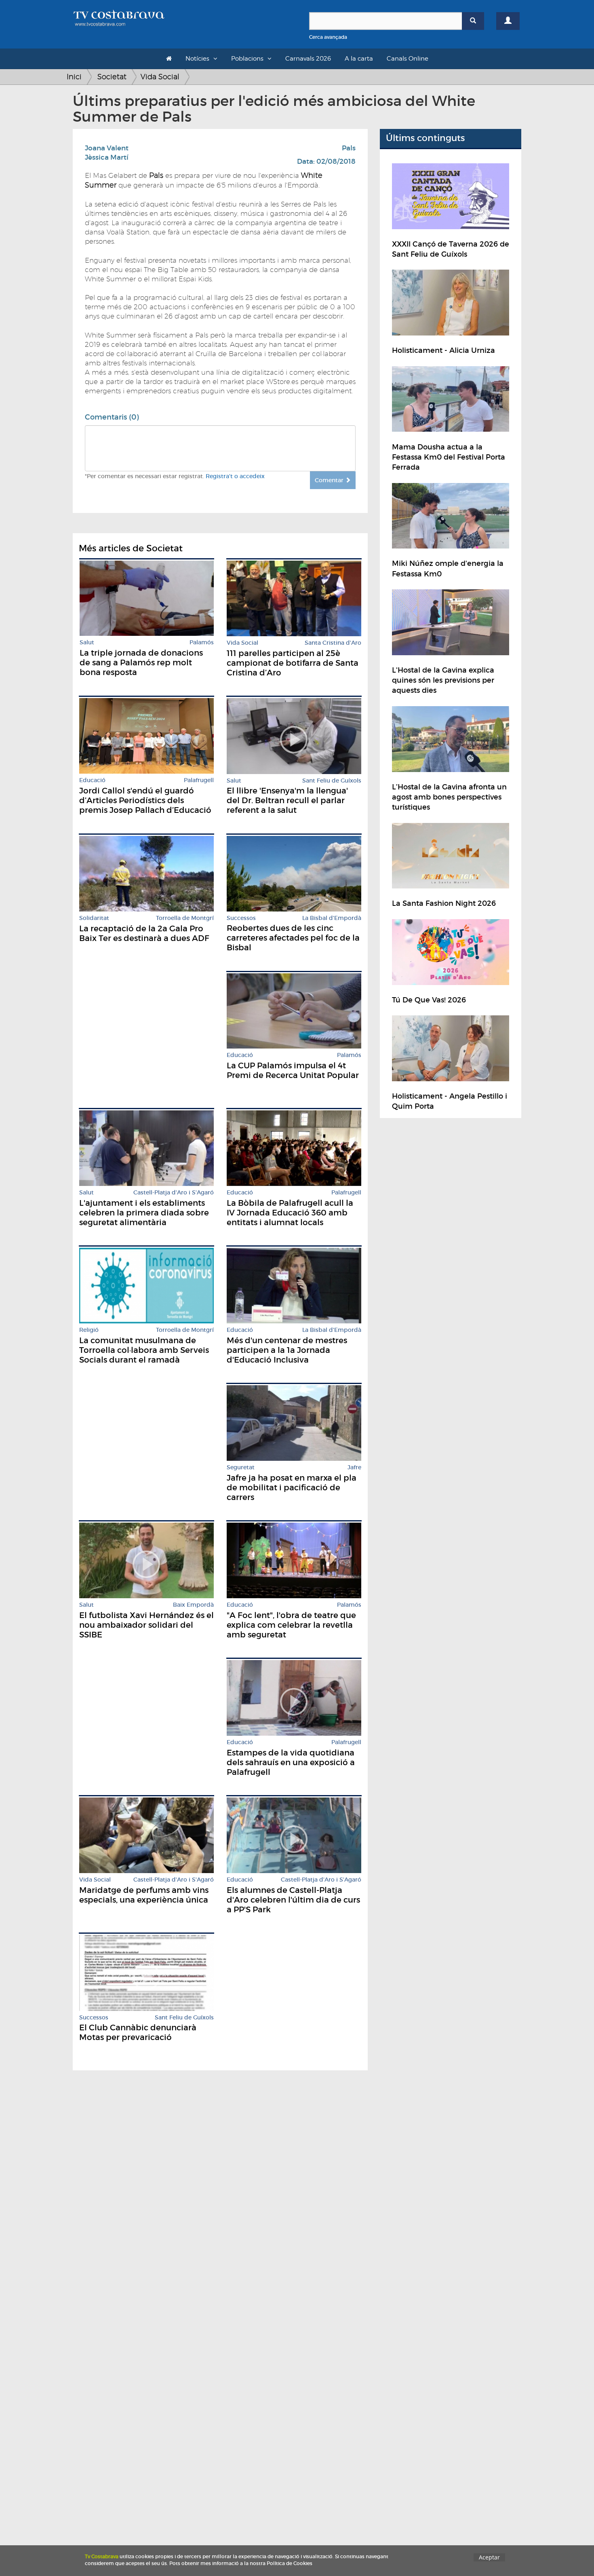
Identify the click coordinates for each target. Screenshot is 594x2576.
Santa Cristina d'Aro (333, 643)
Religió (89, 1330)
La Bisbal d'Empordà (332, 918)
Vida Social (160, 77)
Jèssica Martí (107, 157)
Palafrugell (199, 780)
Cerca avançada (328, 37)
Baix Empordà (193, 1605)
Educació (92, 780)
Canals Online (408, 59)
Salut (87, 642)
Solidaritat (94, 918)
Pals (349, 148)
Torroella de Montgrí (185, 918)
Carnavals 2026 (308, 59)
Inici (74, 77)
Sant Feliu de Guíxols (332, 781)
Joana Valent (107, 148)
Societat (112, 77)
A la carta (359, 59)
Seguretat (241, 1467)
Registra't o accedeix (235, 476)
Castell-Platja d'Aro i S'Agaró (174, 1193)
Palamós (202, 642)
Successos (241, 918)
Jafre (354, 1467)
